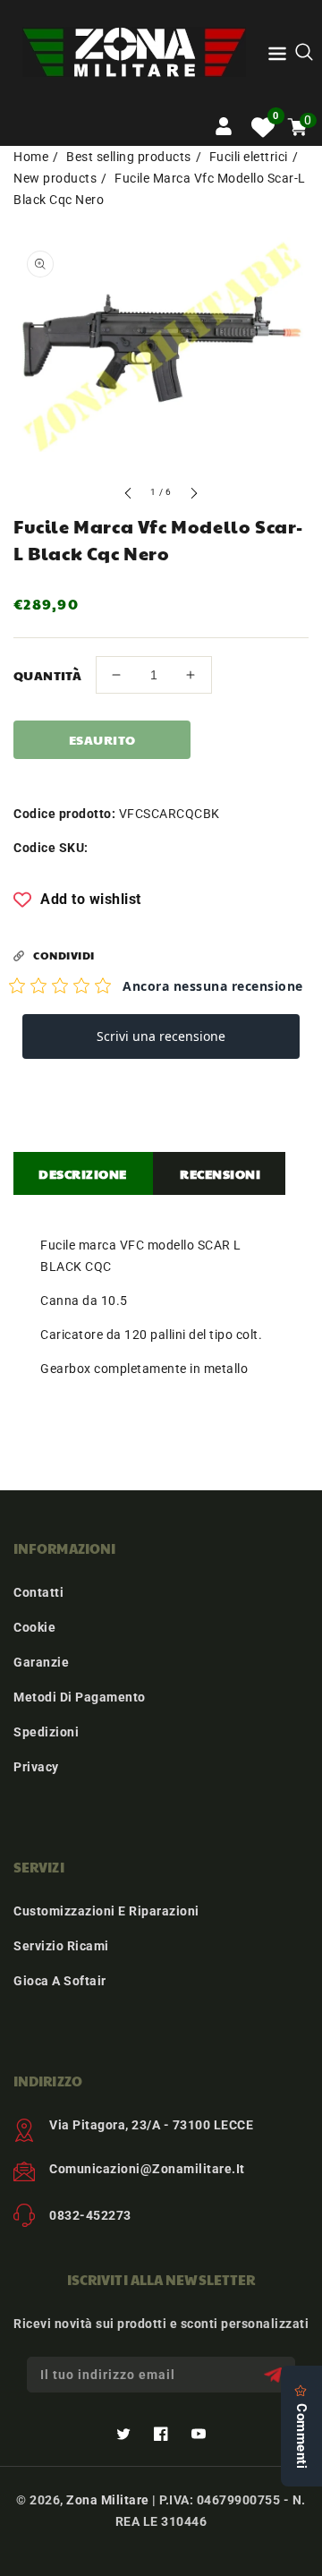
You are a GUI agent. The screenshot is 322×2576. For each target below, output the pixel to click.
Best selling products (129, 157)
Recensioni (220, 1173)
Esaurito (102, 739)
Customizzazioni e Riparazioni (106, 1911)
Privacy (36, 1767)
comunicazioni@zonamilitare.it (147, 2169)
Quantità (47, 675)
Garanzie (41, 1662)
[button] (277, 57)
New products (55, 178)
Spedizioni (46, 1732)
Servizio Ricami (61, 1946)
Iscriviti (275, 2375)
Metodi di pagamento (80, 1697)
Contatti (38, 1592)
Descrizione (83, 1173)
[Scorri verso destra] (193, 495)
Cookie (34, 1627)
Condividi (64, 955)
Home (31, 157)
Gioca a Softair (60, 1981)
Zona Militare (108, 2500)
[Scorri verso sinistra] (129, 495)
